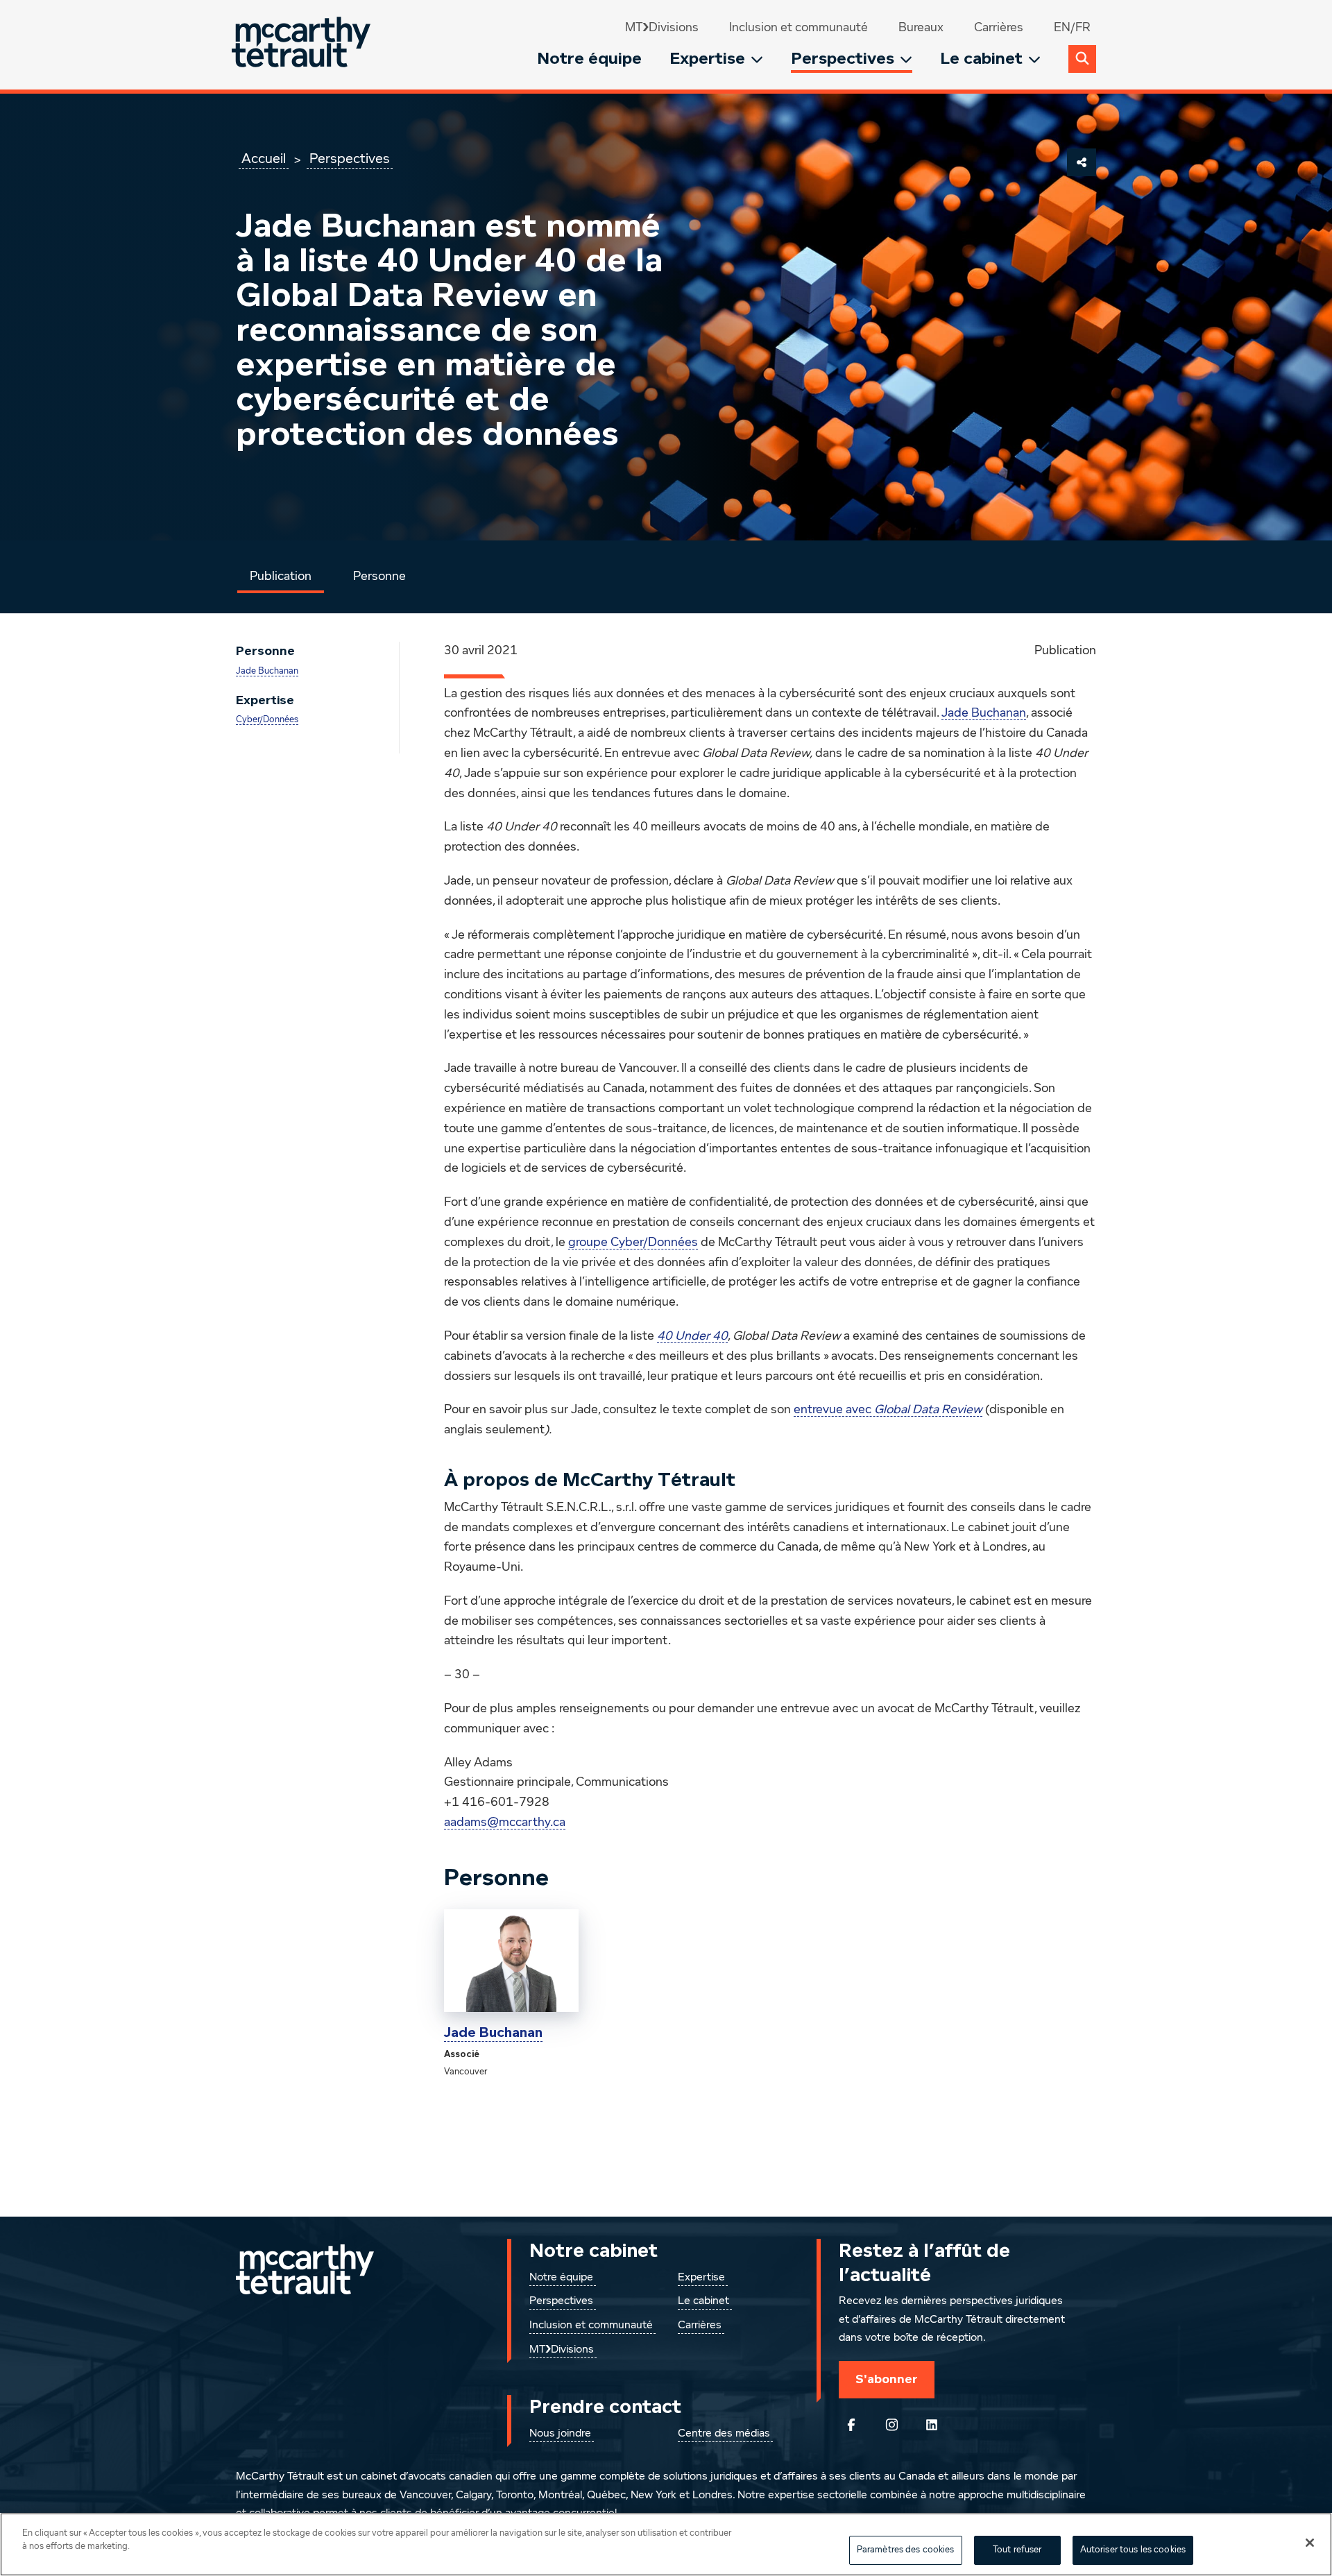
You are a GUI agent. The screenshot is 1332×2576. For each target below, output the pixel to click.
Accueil (264, 159)
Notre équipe (589, 59)
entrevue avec (888, 1410)
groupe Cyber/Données (633, 1243)
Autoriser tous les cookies (1133, 2550)
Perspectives (843, 59)
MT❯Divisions (662, 28)
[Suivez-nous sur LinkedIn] (932, 2425)
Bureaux (921, 28)
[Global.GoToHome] (303, 45)
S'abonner (887, 2379)
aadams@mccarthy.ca (505, 1823)
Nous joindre (560, 2434)
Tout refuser (1017, 2550)
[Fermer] (1310, 2543)
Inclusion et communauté (799, 28)
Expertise (707, 59)
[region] (666, 2544)
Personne (379, 577)
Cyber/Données (267, 720)
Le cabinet (981, 59)
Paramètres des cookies (906, 2550)
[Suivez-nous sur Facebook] (851, 2425)
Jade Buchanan (267, 671)
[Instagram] (891, 2425)
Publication (281, 577)
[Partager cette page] (1082, 162)
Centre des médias (724, 2434)
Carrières (999, 28)
